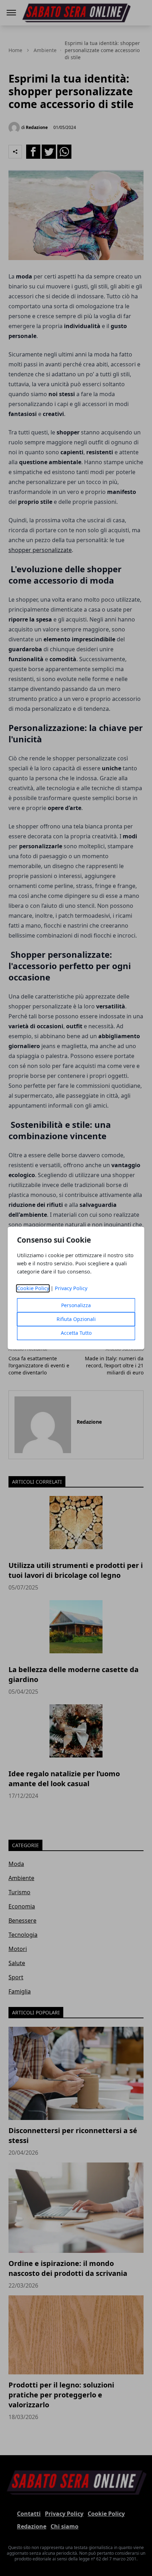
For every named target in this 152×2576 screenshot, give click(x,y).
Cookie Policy (33, 1289)
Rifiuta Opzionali (76, 1319)
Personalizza (76, 1306)
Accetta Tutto (76, 1333)
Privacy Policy (71, 1289)
